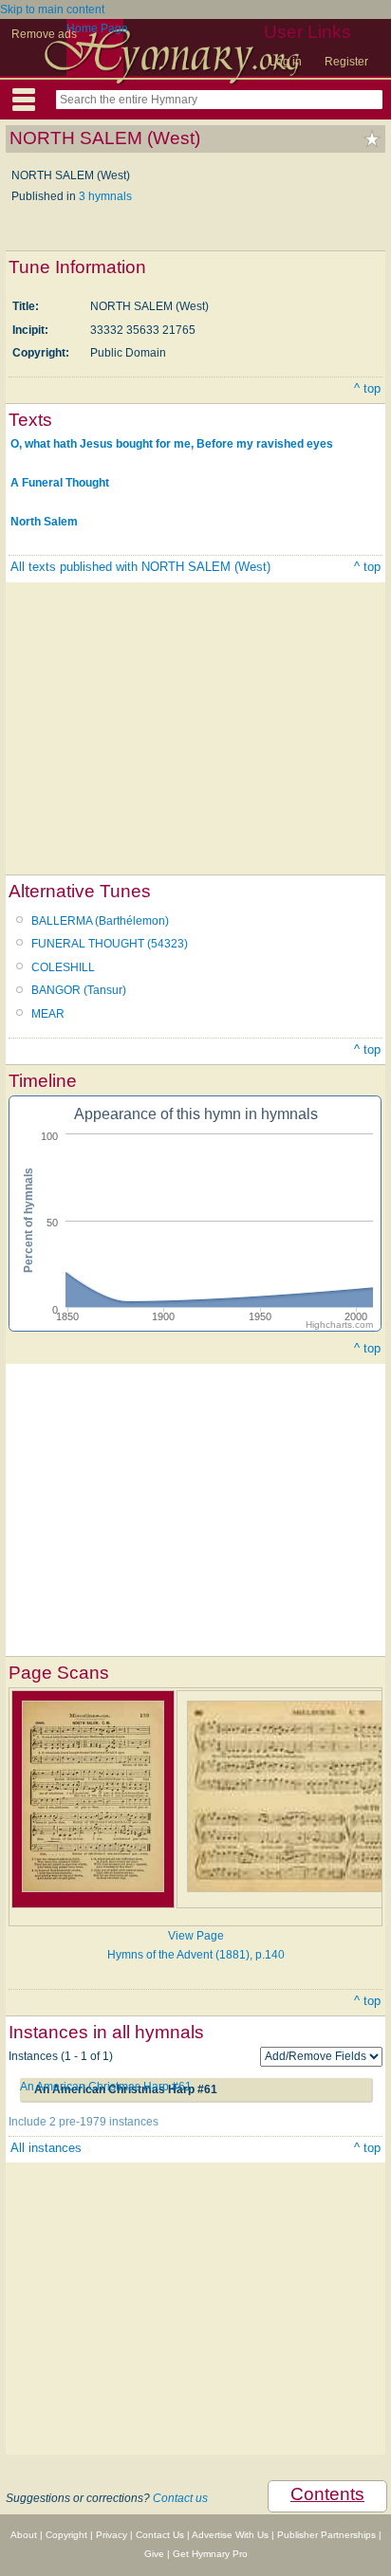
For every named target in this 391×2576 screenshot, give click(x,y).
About (24, 2535)
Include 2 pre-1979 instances (84, 2122)
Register (346, 62)
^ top (367, 388)
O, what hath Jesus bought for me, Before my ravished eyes (172, 444)
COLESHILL (63, 967)
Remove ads (44, 34)
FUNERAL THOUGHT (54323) (110, 944)
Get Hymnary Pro (210, 2554)
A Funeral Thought (60, 483)
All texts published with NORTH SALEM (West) (140, 567)
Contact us (180, 2498)
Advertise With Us (230, 2535)
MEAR (48, 1014)
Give (154, 2554)
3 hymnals (105, 196)
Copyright (66, 2535)
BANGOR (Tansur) (79, 990)
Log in (286, 62)
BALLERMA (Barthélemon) (100, 921)
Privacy (112, 2535)
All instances (46, 2148)
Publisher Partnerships (326, 2535)
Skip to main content (52, 9)
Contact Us (160, 2535)
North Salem (44, 522)
